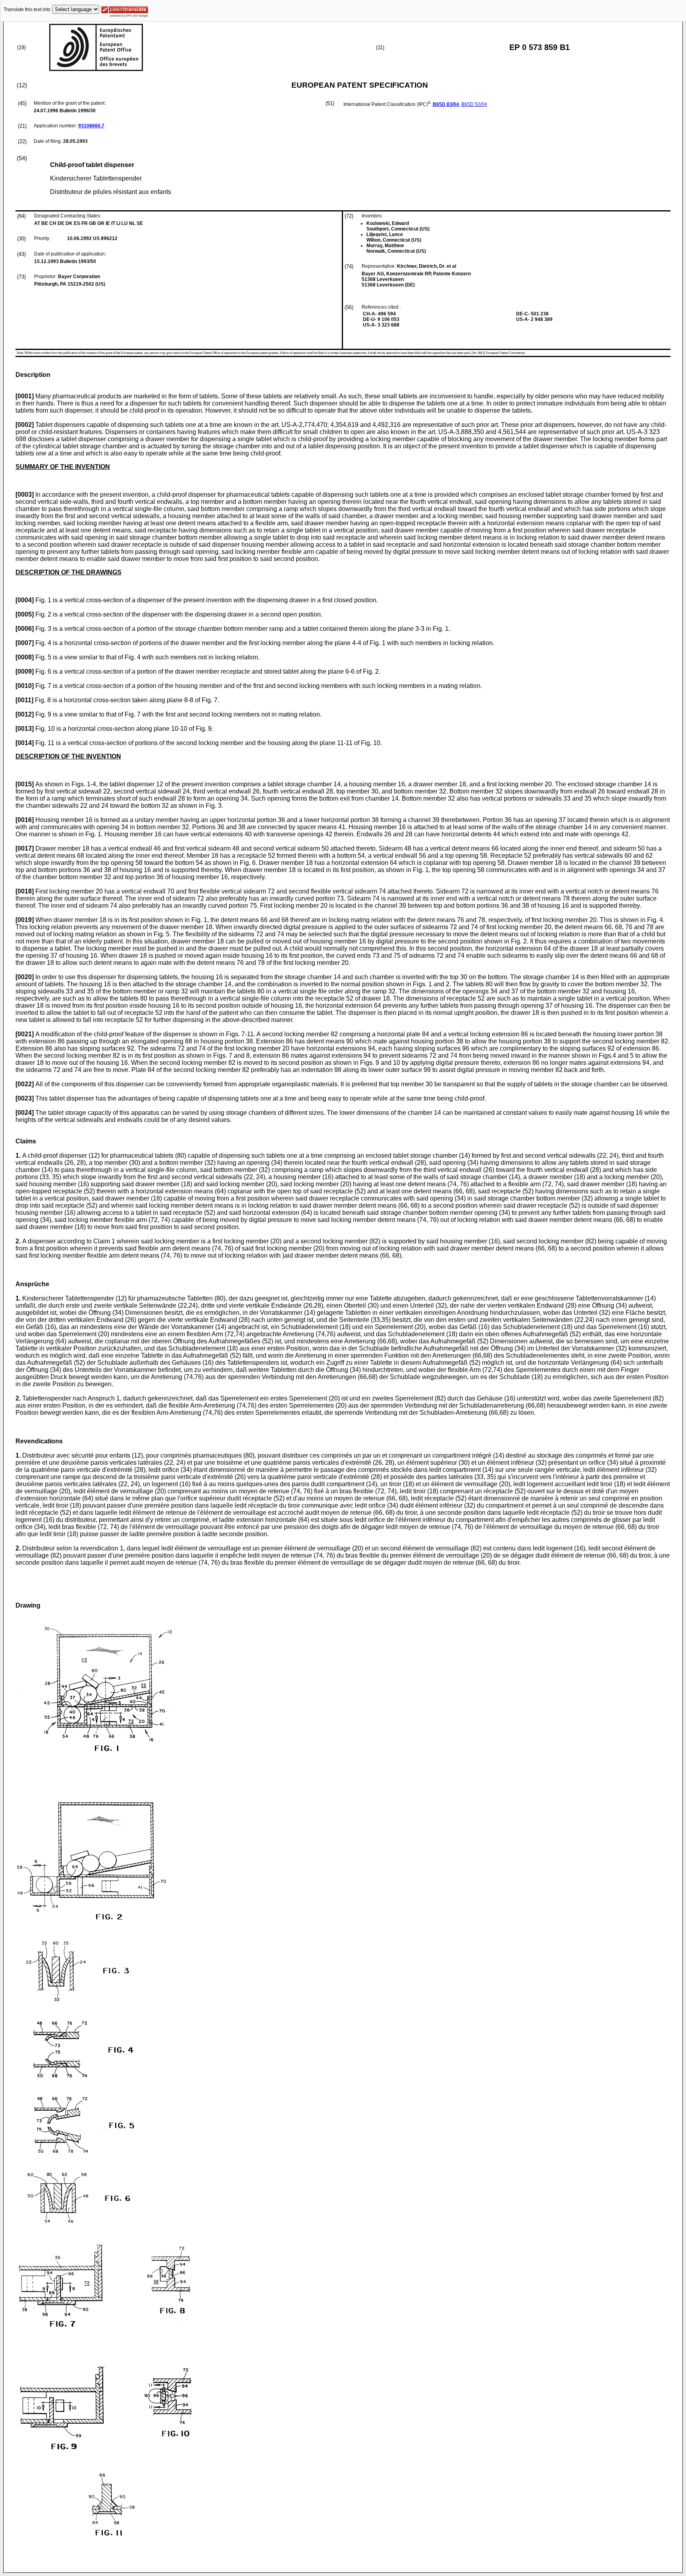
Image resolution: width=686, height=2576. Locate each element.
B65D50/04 (474, 104)
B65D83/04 (446, 104)
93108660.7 (91, 126)
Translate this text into (27, 10)
